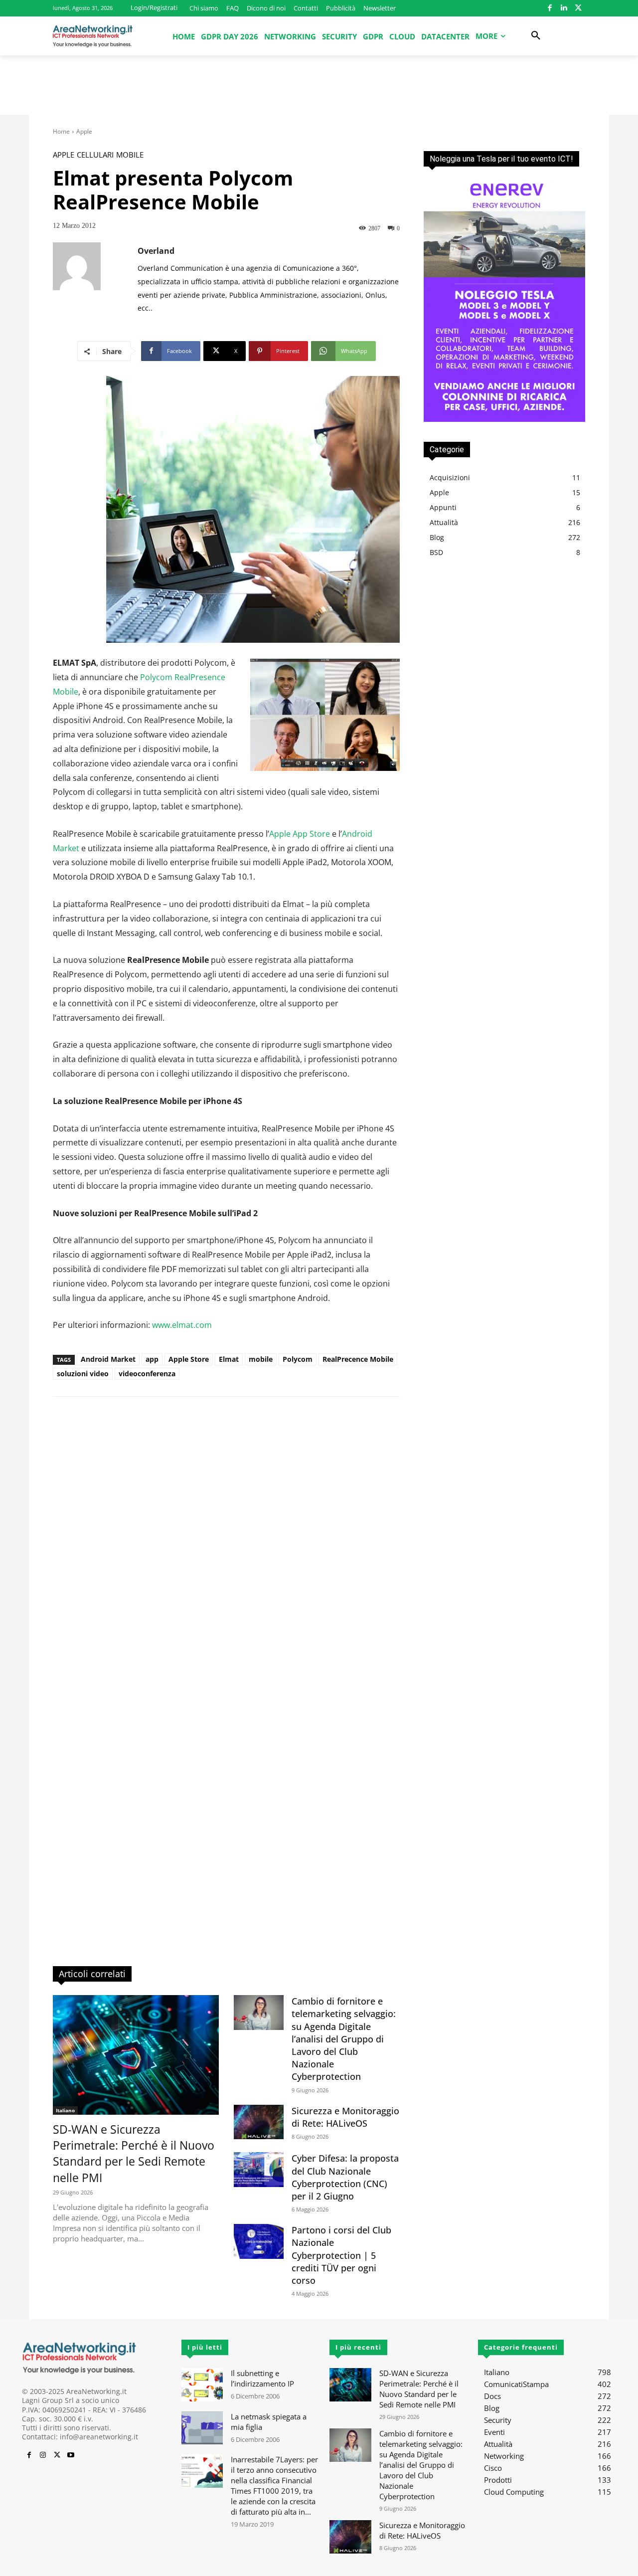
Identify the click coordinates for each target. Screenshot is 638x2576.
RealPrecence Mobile (358, 1359)
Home (61, 131)
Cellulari (95, 155)
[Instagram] (43, 2455)
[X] (578, 8)
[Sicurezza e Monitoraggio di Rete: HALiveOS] (259, 2122)
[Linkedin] (564, 8)
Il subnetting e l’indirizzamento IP (262, 2378)
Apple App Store (300, 834)
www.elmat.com (182, 1325)
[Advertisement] (319, 90)
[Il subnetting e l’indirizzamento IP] (202, 2385)
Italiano (65, 2110)
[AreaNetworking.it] (93, 36)
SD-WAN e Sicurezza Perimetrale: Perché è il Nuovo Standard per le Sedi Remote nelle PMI (134, 2153)
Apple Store (189, 1359)
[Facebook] (550, 8)
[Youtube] (71, 2455)
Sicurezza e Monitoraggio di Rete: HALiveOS (345, 2117)
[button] (536, 36)
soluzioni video (83, 1374)
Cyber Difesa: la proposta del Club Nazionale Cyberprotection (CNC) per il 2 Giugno (345, 2177)
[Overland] (95, 279)
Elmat (229, 1359)
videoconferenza (147, 1374)
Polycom (298, 1359)
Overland (156, 251)
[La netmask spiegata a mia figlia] (202, 2428)
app (152, 1359)
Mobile (130, 155)
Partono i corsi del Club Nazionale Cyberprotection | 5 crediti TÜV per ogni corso (341, 2255)
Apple (84, 131)
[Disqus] (226, 1547)
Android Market (108, 1359)
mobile (261, 1359)
